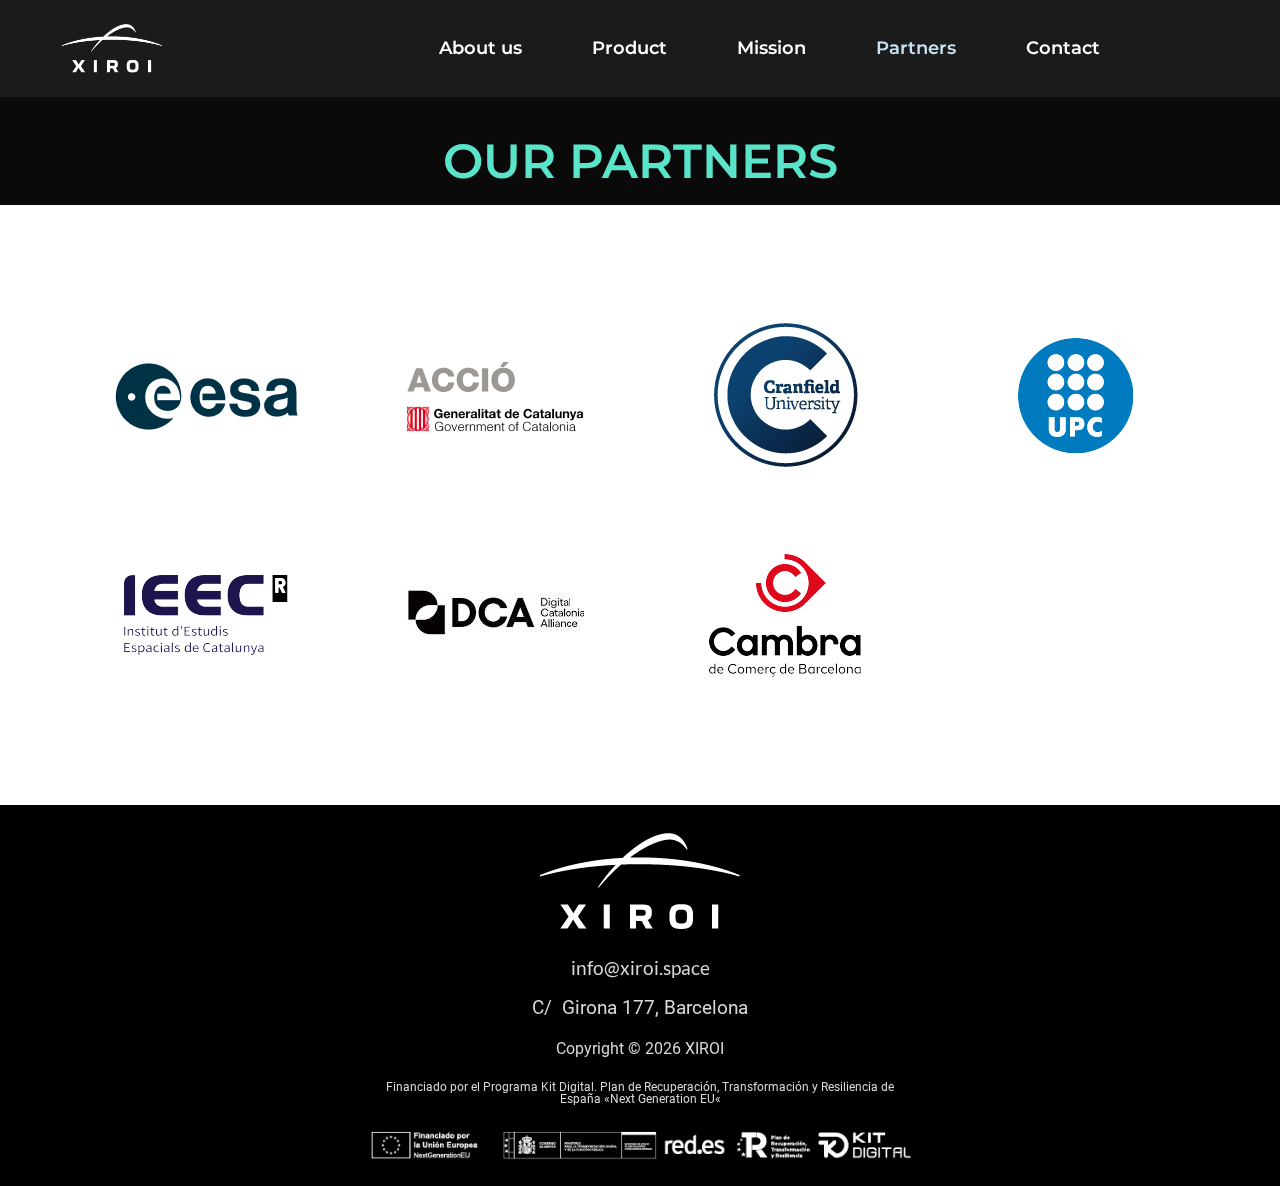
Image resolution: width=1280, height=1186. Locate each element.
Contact (1063, 48)
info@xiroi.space (640, 967)
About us (480, 48)
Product (629, 48)
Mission (771, 48)
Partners (916, 48)
